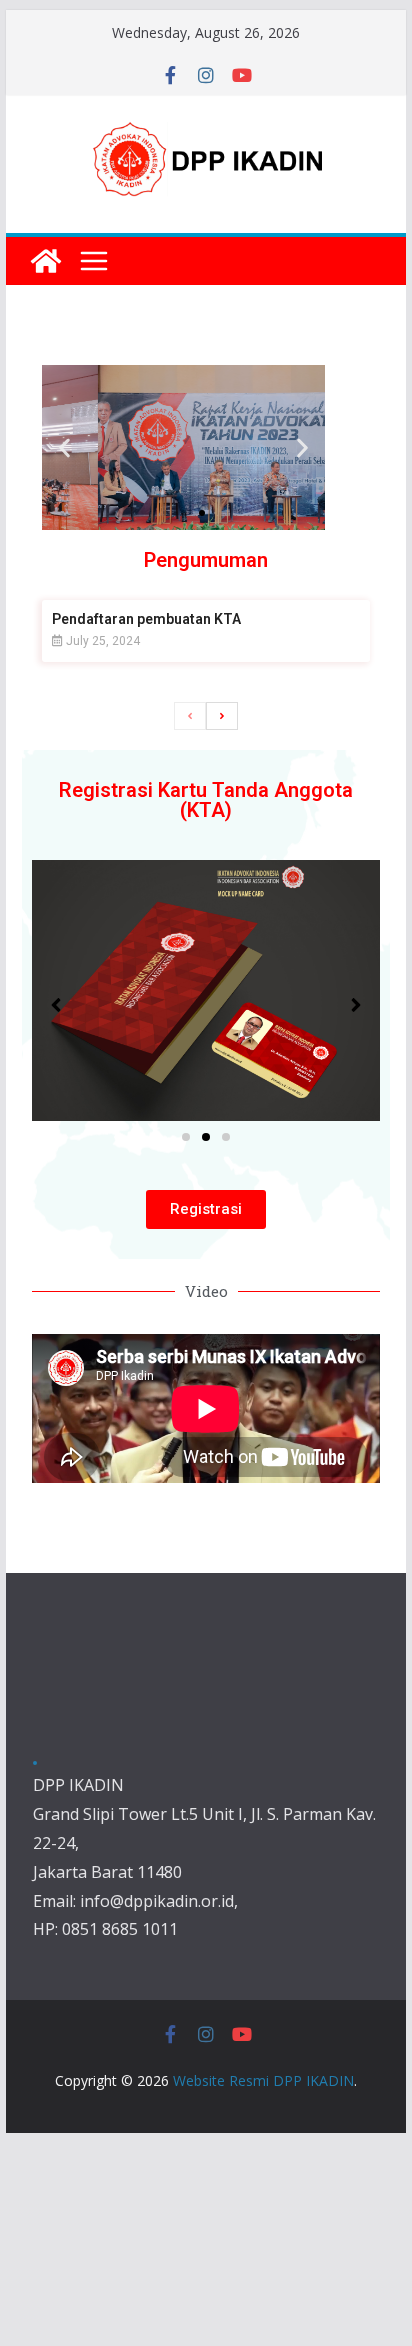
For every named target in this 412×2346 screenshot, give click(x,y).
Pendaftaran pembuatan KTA (146, 619)
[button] (64, 447)
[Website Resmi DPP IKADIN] (46, 261)
